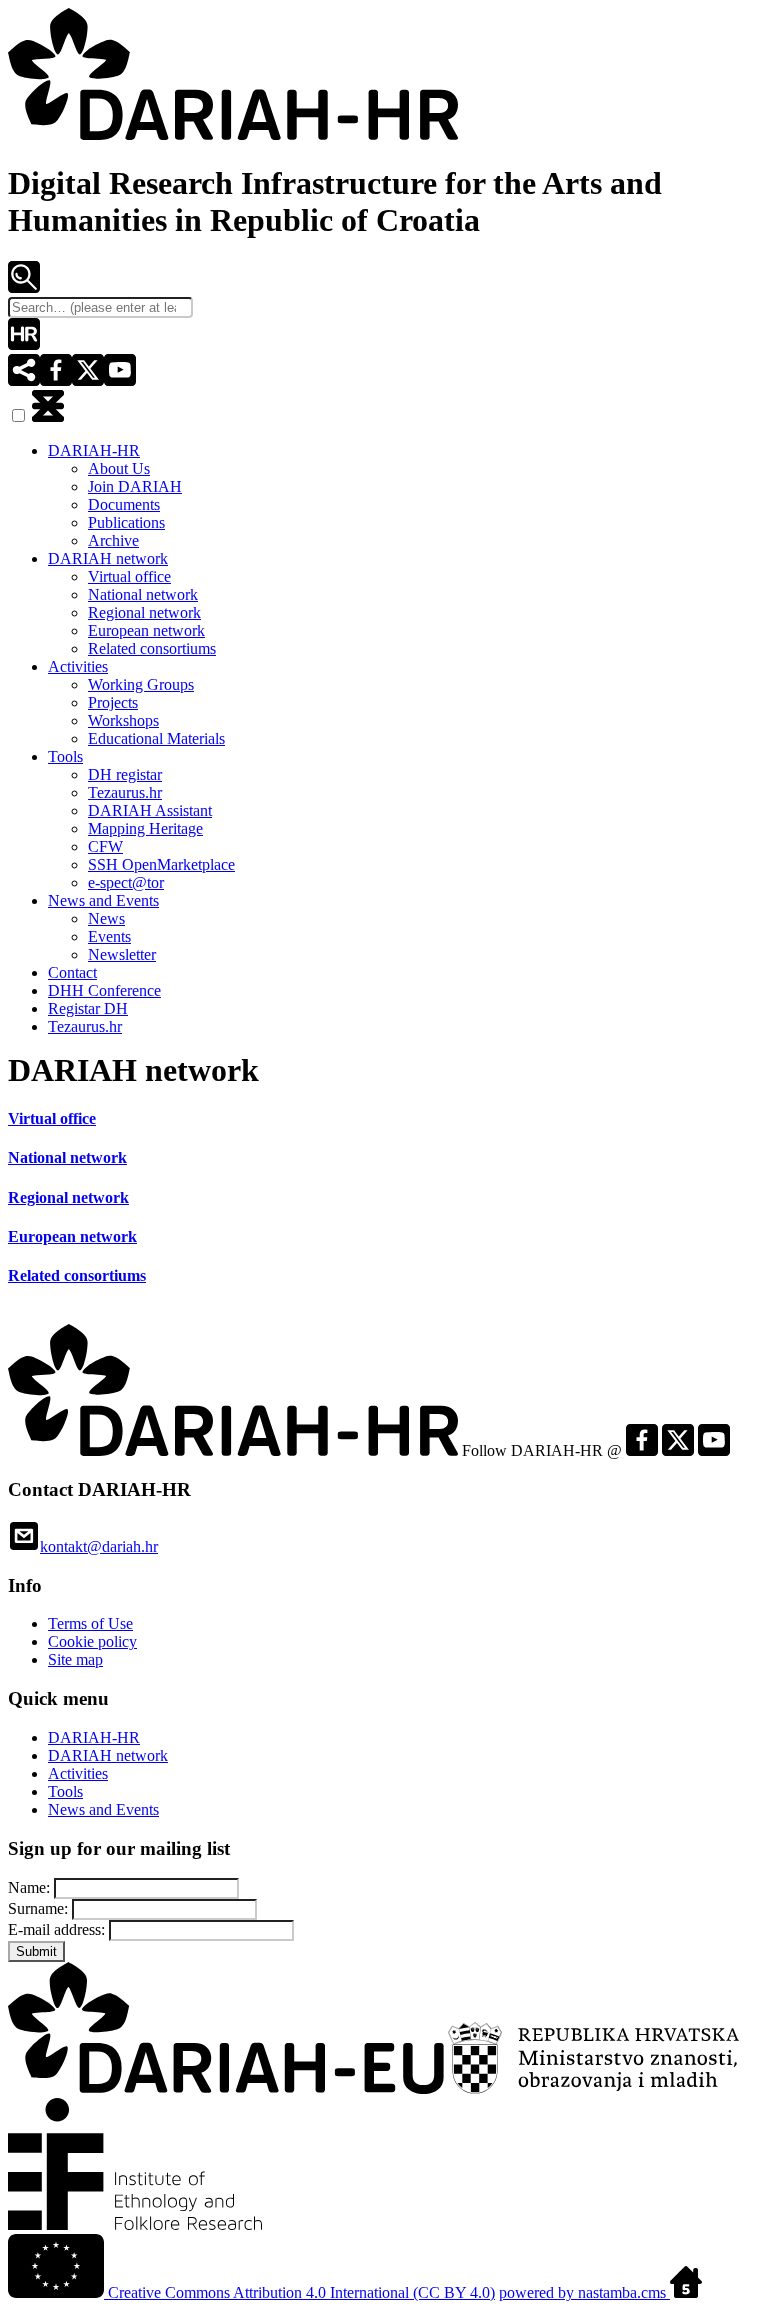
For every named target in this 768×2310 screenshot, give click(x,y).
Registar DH (88, 1008)
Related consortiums (152, 648)
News (106, 918)
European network (146, 630)
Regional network (144, 612)
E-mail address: (58, 1929)
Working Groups (141, 684)
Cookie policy (92, 1641)
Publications (126, 522)
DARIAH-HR (94, 450)
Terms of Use (90, 1623)
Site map (75, 1659)
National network (143, 594)
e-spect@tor (126, 882)
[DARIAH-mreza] (24, 344)
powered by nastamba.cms (584, 2292)
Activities (78, 666)
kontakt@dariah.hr (99, 1546)
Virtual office (129, 576)
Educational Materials (156, 738)
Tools (65, 756)
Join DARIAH (135, 486)
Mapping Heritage (145, 828)
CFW (105, 846)
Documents (124, 504)
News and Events (103, 900)
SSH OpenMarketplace (161, 864)
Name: (31, 1887)
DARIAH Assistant (150, 810)
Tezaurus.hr (125, 792)
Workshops (123, 720)
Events (109, 936)
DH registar (125, 774)
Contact (72, 972)
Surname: (40, 1908)
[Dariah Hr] (233, 134)
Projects (113, 702)
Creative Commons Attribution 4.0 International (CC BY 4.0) (299, 2292)
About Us (119, 468)
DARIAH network (108, 558)
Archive (113, 540)
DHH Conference (104, 990)
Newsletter (122, 954)
